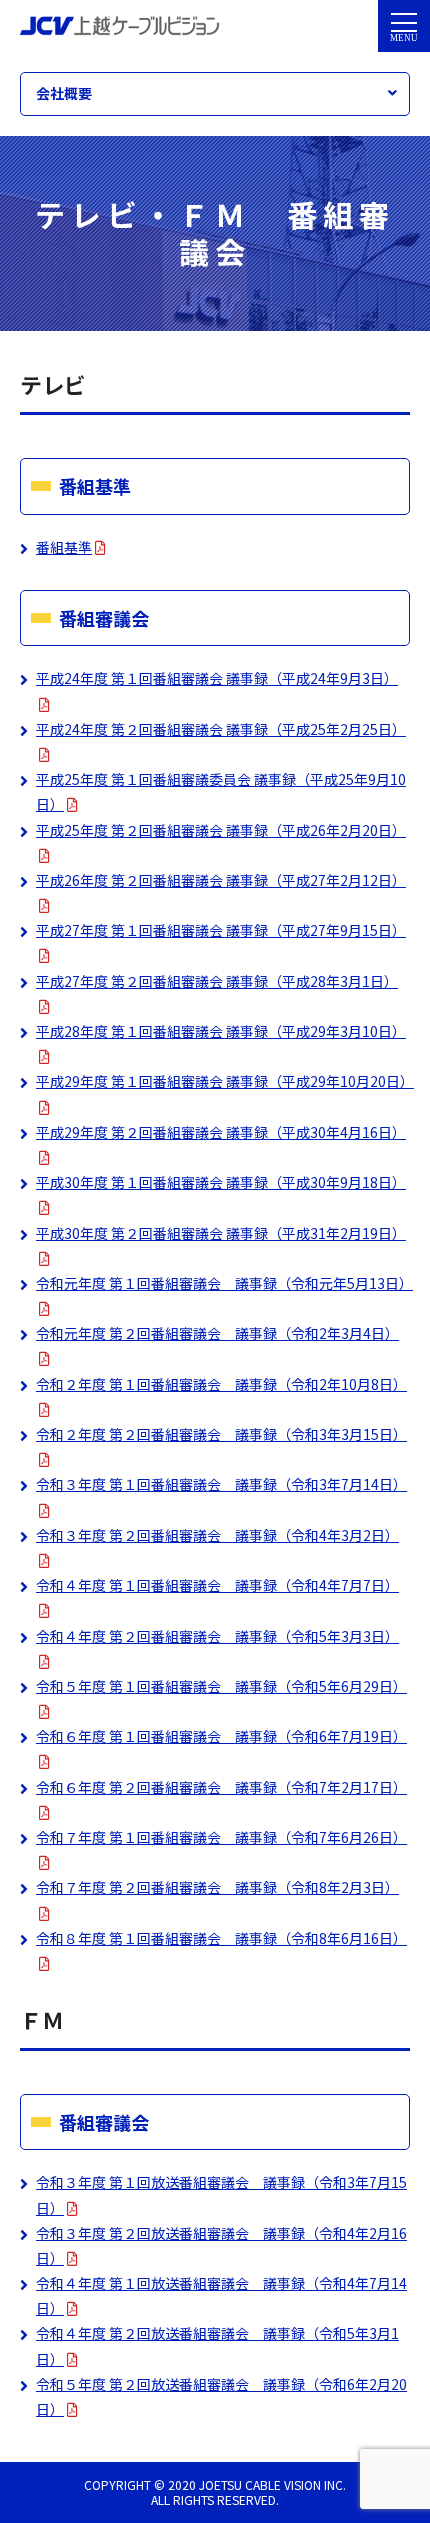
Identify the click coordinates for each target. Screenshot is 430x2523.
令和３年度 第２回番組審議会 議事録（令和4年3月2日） (217, 1535)
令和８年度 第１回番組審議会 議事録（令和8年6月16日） (221, 1938)
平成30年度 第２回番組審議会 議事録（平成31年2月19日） (221, 1233)
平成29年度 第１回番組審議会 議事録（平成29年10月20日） (225, 1081)
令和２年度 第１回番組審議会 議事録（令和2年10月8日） (221, 1384)
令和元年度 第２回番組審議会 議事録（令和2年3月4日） (217, 1333)
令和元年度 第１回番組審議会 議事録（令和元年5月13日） (224, 1283)
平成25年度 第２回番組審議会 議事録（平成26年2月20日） (221, 830)
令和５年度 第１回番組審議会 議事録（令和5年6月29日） (221, 1686)
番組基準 (64, 547)
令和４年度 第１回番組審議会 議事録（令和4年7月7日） (217, 1585)
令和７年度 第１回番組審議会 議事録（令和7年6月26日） (221, 1837)
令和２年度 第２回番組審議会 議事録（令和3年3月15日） (221, 1434)
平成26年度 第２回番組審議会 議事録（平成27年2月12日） (221, 880)
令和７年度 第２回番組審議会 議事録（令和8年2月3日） (217, 1887)
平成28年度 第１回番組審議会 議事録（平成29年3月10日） (221, 1031)
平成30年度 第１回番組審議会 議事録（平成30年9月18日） (221, 1182)
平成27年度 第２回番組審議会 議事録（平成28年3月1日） (217, 981)
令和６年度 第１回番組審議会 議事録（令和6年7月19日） (221, 1736)
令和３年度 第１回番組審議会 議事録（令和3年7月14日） (221, 1484)
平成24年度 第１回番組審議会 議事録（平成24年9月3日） (217, 678)
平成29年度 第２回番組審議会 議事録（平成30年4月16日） (221, 1132)
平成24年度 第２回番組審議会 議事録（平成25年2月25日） (221, 729)
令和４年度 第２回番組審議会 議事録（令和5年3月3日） (217, 1636)
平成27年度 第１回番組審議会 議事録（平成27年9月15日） (221, 930)
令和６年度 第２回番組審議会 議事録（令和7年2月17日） (221, 1787)
